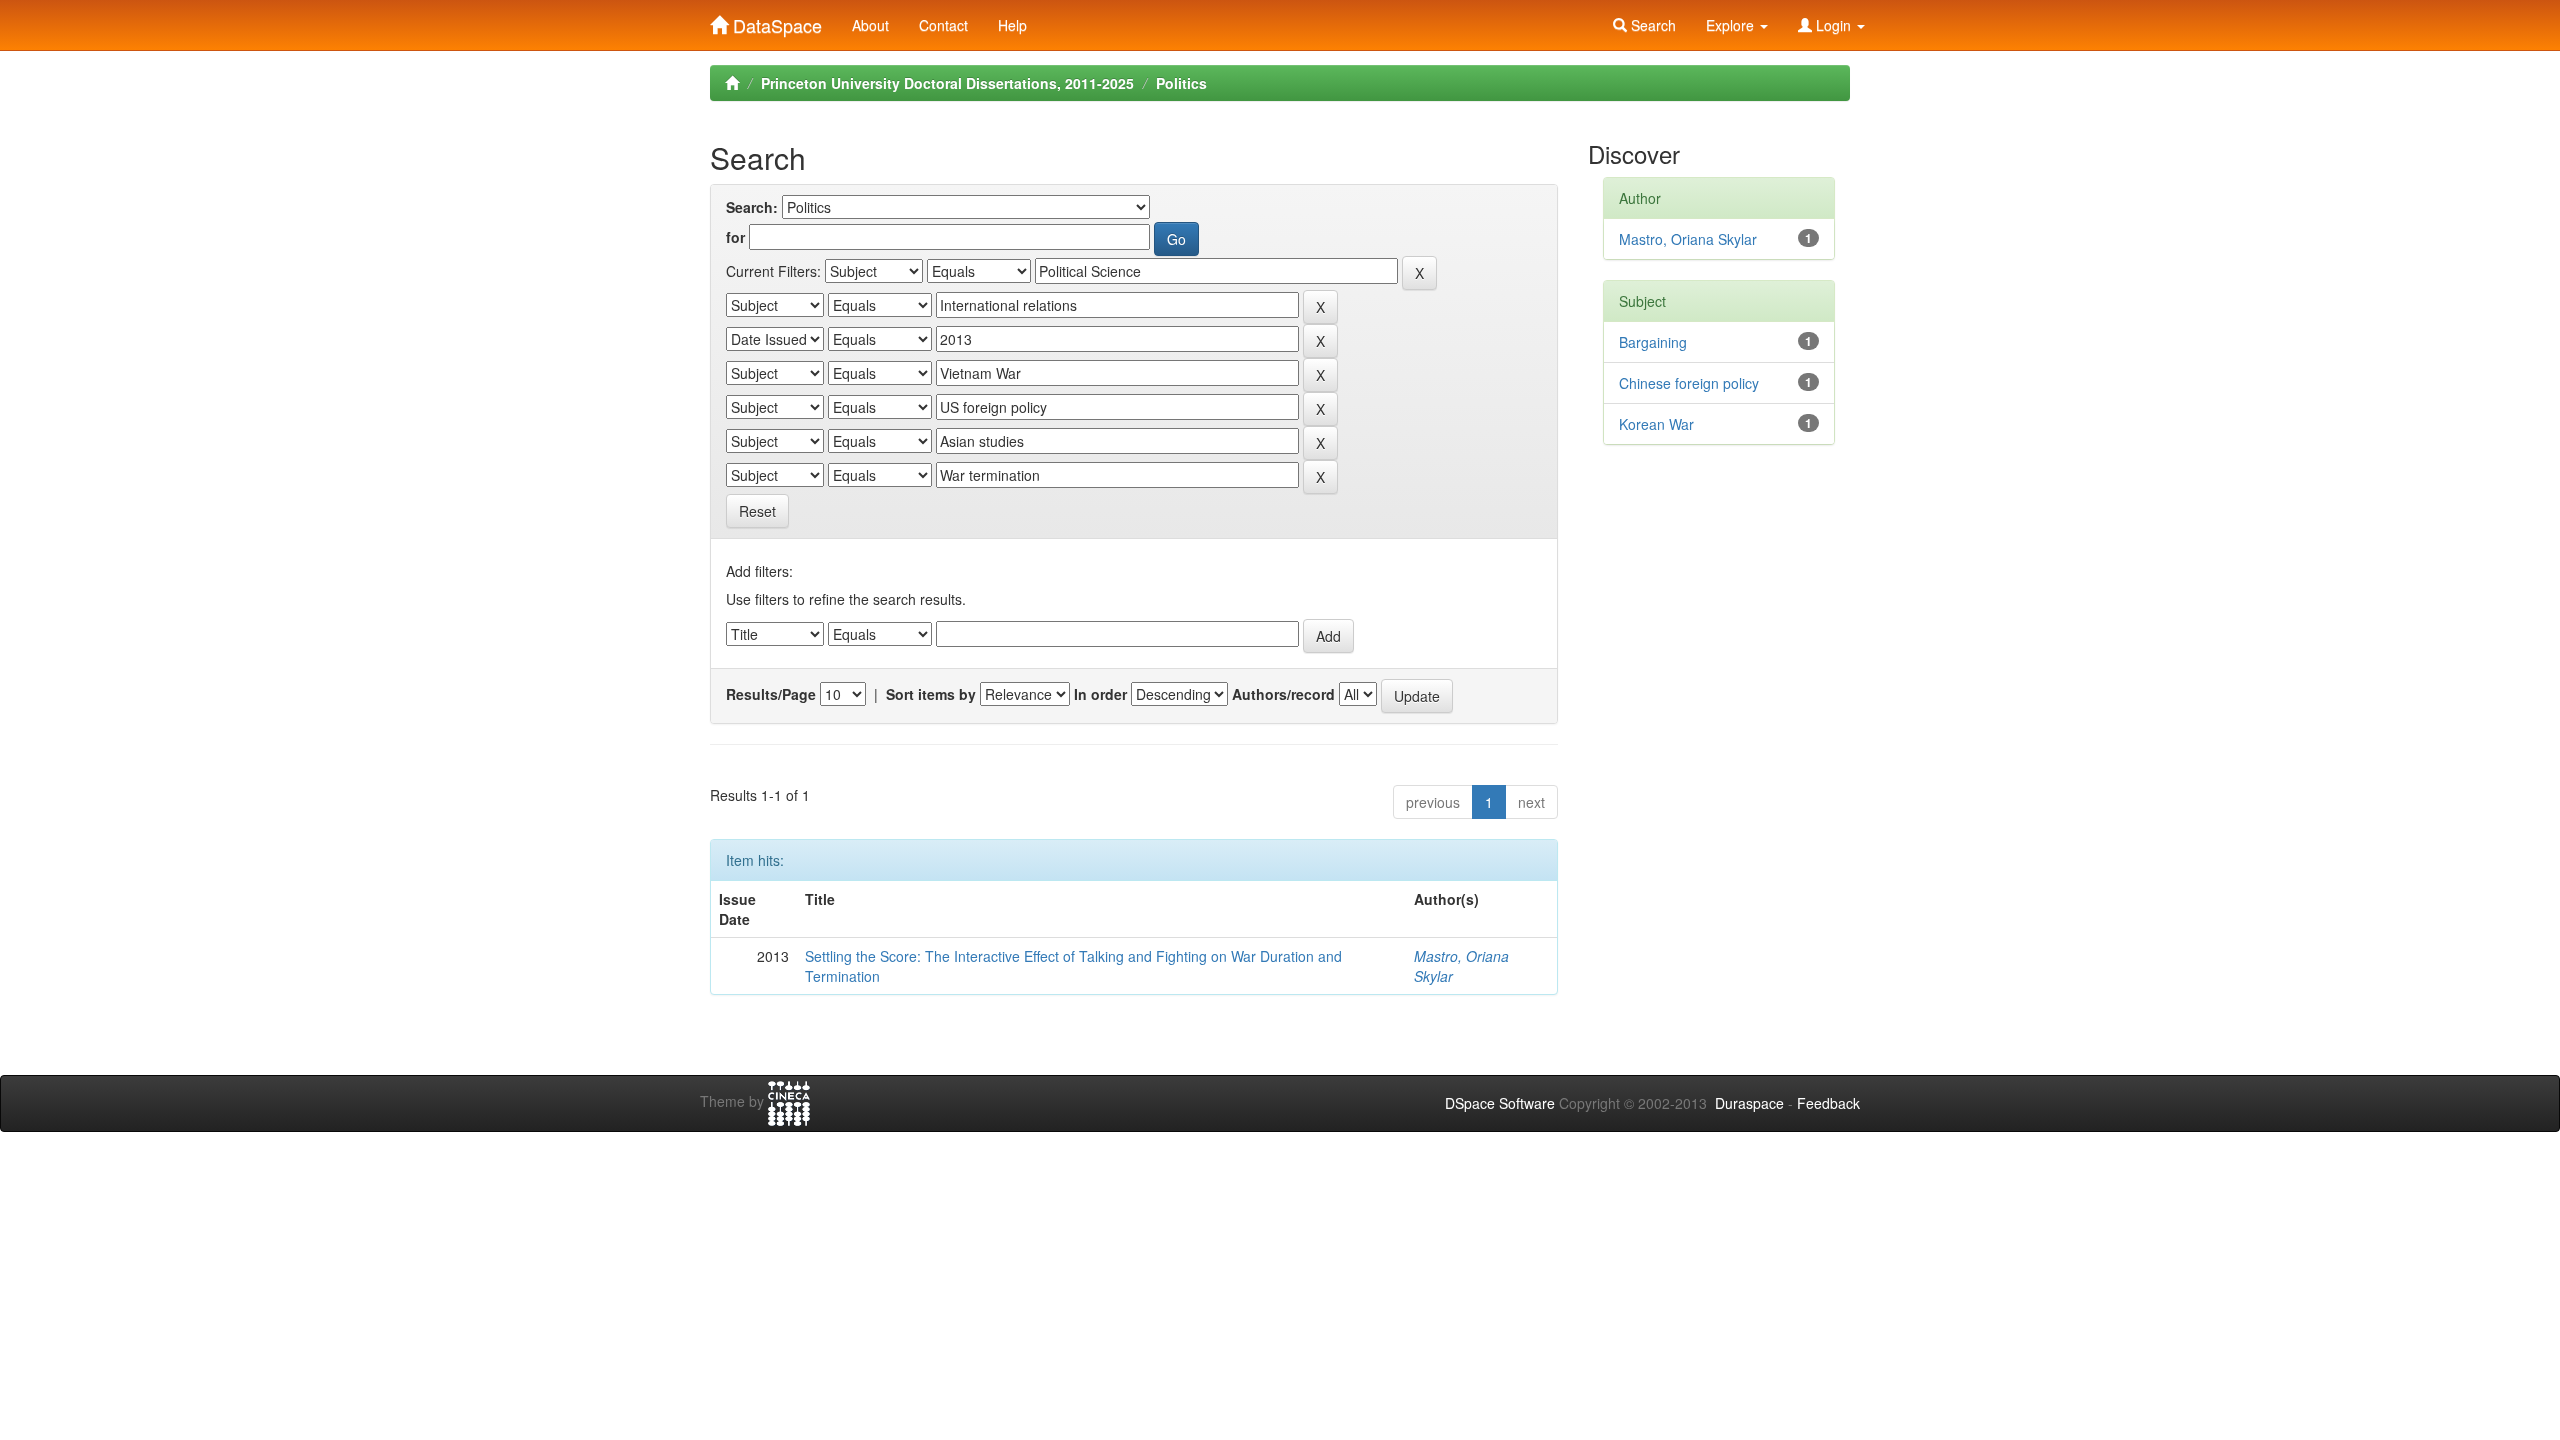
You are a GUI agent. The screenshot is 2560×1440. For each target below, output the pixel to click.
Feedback (1828, 1103)
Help (1012, 25)
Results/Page (771, 694)
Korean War (1656, 424)
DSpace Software (1500, 1103)
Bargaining (1653, 342)
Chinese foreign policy (1689, 383)
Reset (757, 511)
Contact (943, 25)
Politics (1181, 83)
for (735, 237)
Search (1651, 25)
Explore (1732, 25)
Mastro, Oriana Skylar (1688, 239)
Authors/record (1283, 694)
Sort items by (931, 694)
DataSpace (775, 21)
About (870, 25)
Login (1833, 25)
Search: (752, 207)
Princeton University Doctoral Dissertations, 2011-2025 (947, 83)
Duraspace (1749, 1103)
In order (1100, 694)
